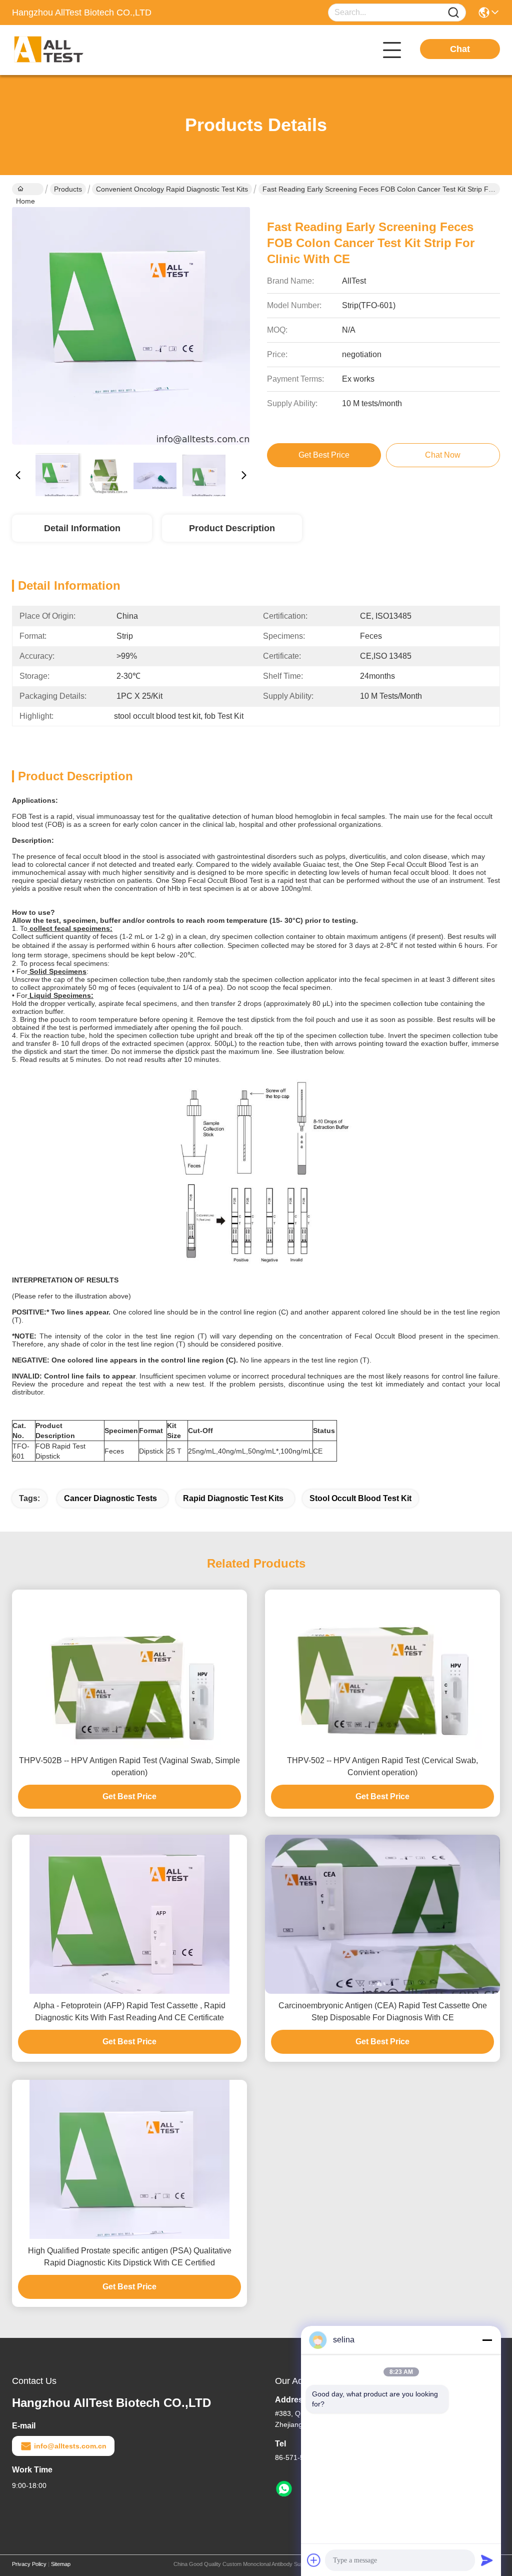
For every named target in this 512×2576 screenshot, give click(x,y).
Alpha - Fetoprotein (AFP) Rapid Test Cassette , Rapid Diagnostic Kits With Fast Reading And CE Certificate (129, 2012)
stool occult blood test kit (360, 1498)
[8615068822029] (284, 2489)
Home (28, 189)
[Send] (487, 2560)
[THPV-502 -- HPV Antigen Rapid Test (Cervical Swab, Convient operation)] (382, 1669)
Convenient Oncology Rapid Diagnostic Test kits (172, 189)
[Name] (453, 13)
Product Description (232, 528)
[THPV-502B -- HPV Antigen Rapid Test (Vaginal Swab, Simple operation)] (129, 1669)
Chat (460, 49)
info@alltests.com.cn (70, 2446)
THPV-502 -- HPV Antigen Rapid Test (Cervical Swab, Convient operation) (382, 1766)
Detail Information (82, 528)
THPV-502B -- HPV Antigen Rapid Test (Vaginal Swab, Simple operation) (129, 1766)
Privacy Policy (29, 2564)
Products (68, 189)
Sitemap (61, 2564)
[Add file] (314, 2560)
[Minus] (487, 2340)
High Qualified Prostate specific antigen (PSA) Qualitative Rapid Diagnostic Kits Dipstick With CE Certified (130, 2257)
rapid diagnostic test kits (233, 1498)
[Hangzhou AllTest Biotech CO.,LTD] (67, 50)
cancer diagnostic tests (110, 1498)
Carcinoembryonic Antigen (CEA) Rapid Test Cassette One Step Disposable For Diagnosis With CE (383, 2012)
